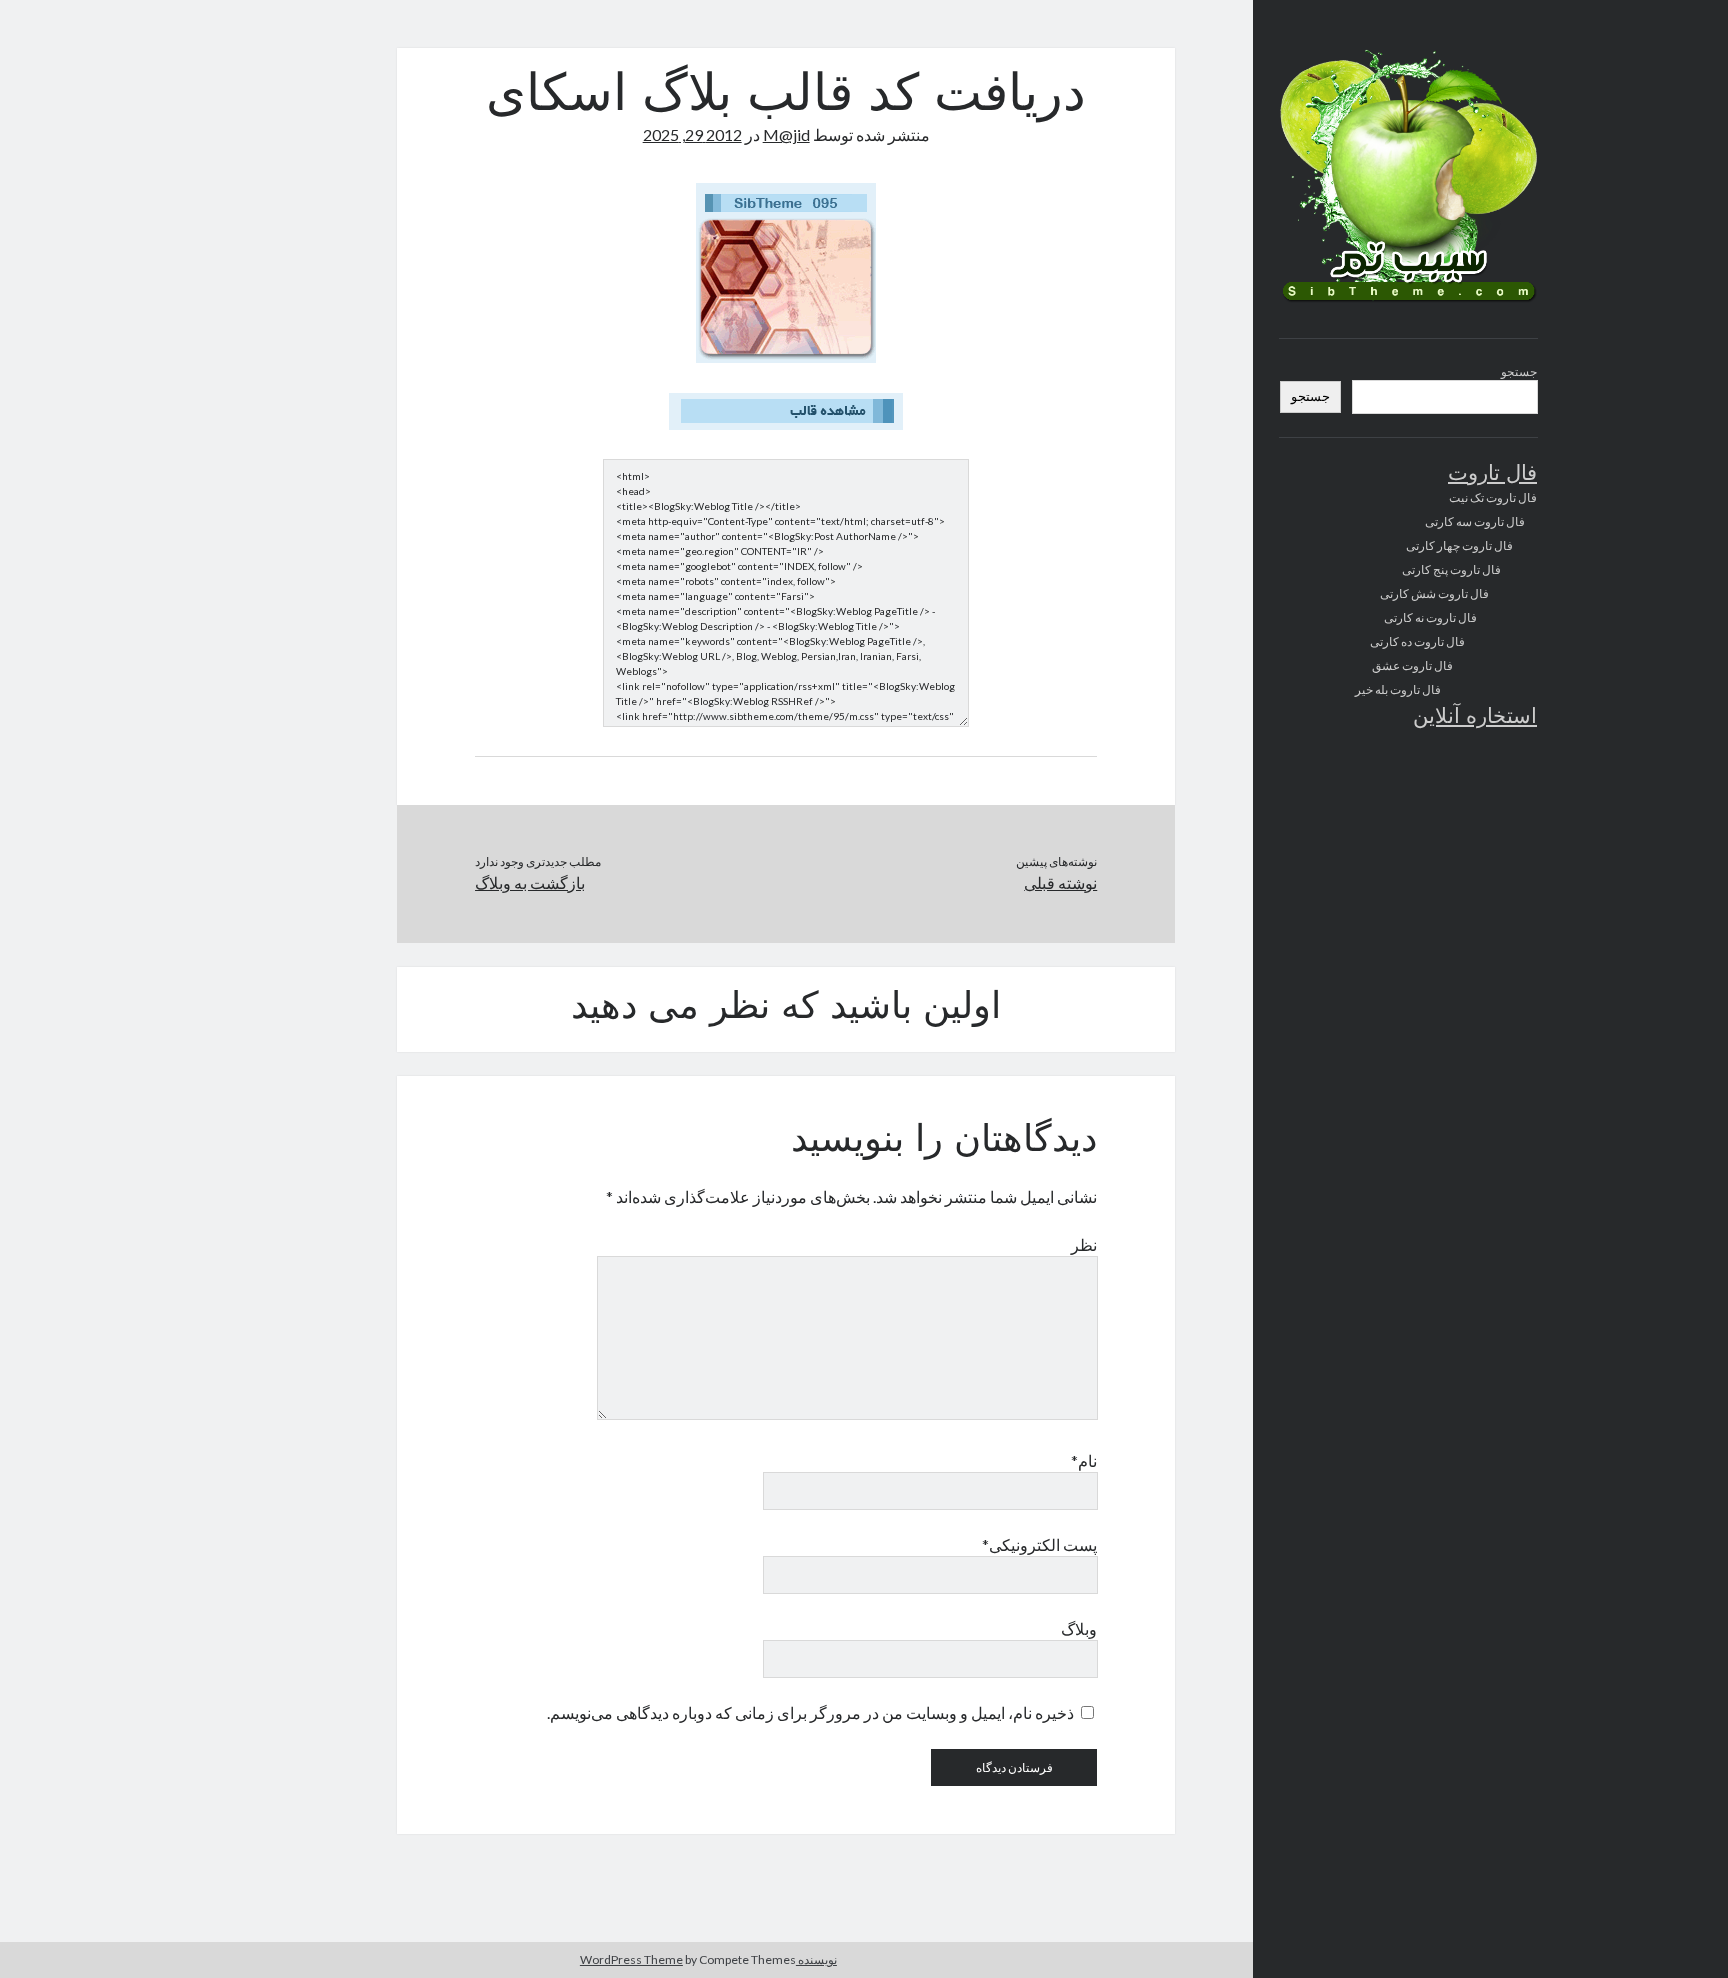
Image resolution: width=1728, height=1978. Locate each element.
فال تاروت (1492, 475)
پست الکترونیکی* (1039, 1544)
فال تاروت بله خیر (1398, 689)
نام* (1084, 1460)
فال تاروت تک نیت (1493, 497)
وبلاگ (1079, 1628)
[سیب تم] (1408, 300)
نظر (1084, 1244)
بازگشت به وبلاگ (530, 882)
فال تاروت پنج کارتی (1451, 569)
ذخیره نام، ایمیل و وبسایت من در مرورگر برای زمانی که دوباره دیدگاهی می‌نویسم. (810, 1712)
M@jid (786, 134)
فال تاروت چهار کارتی (1459, 545)
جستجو (1519, 371)
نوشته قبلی (1060, 882)
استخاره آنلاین (1475, 718)
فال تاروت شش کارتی (1434, 593)
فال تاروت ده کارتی (1417, 641)
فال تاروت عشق (1412, 665)
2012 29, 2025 (692, 134)
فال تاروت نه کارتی (1430, 617)
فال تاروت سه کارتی (1475, 521)
